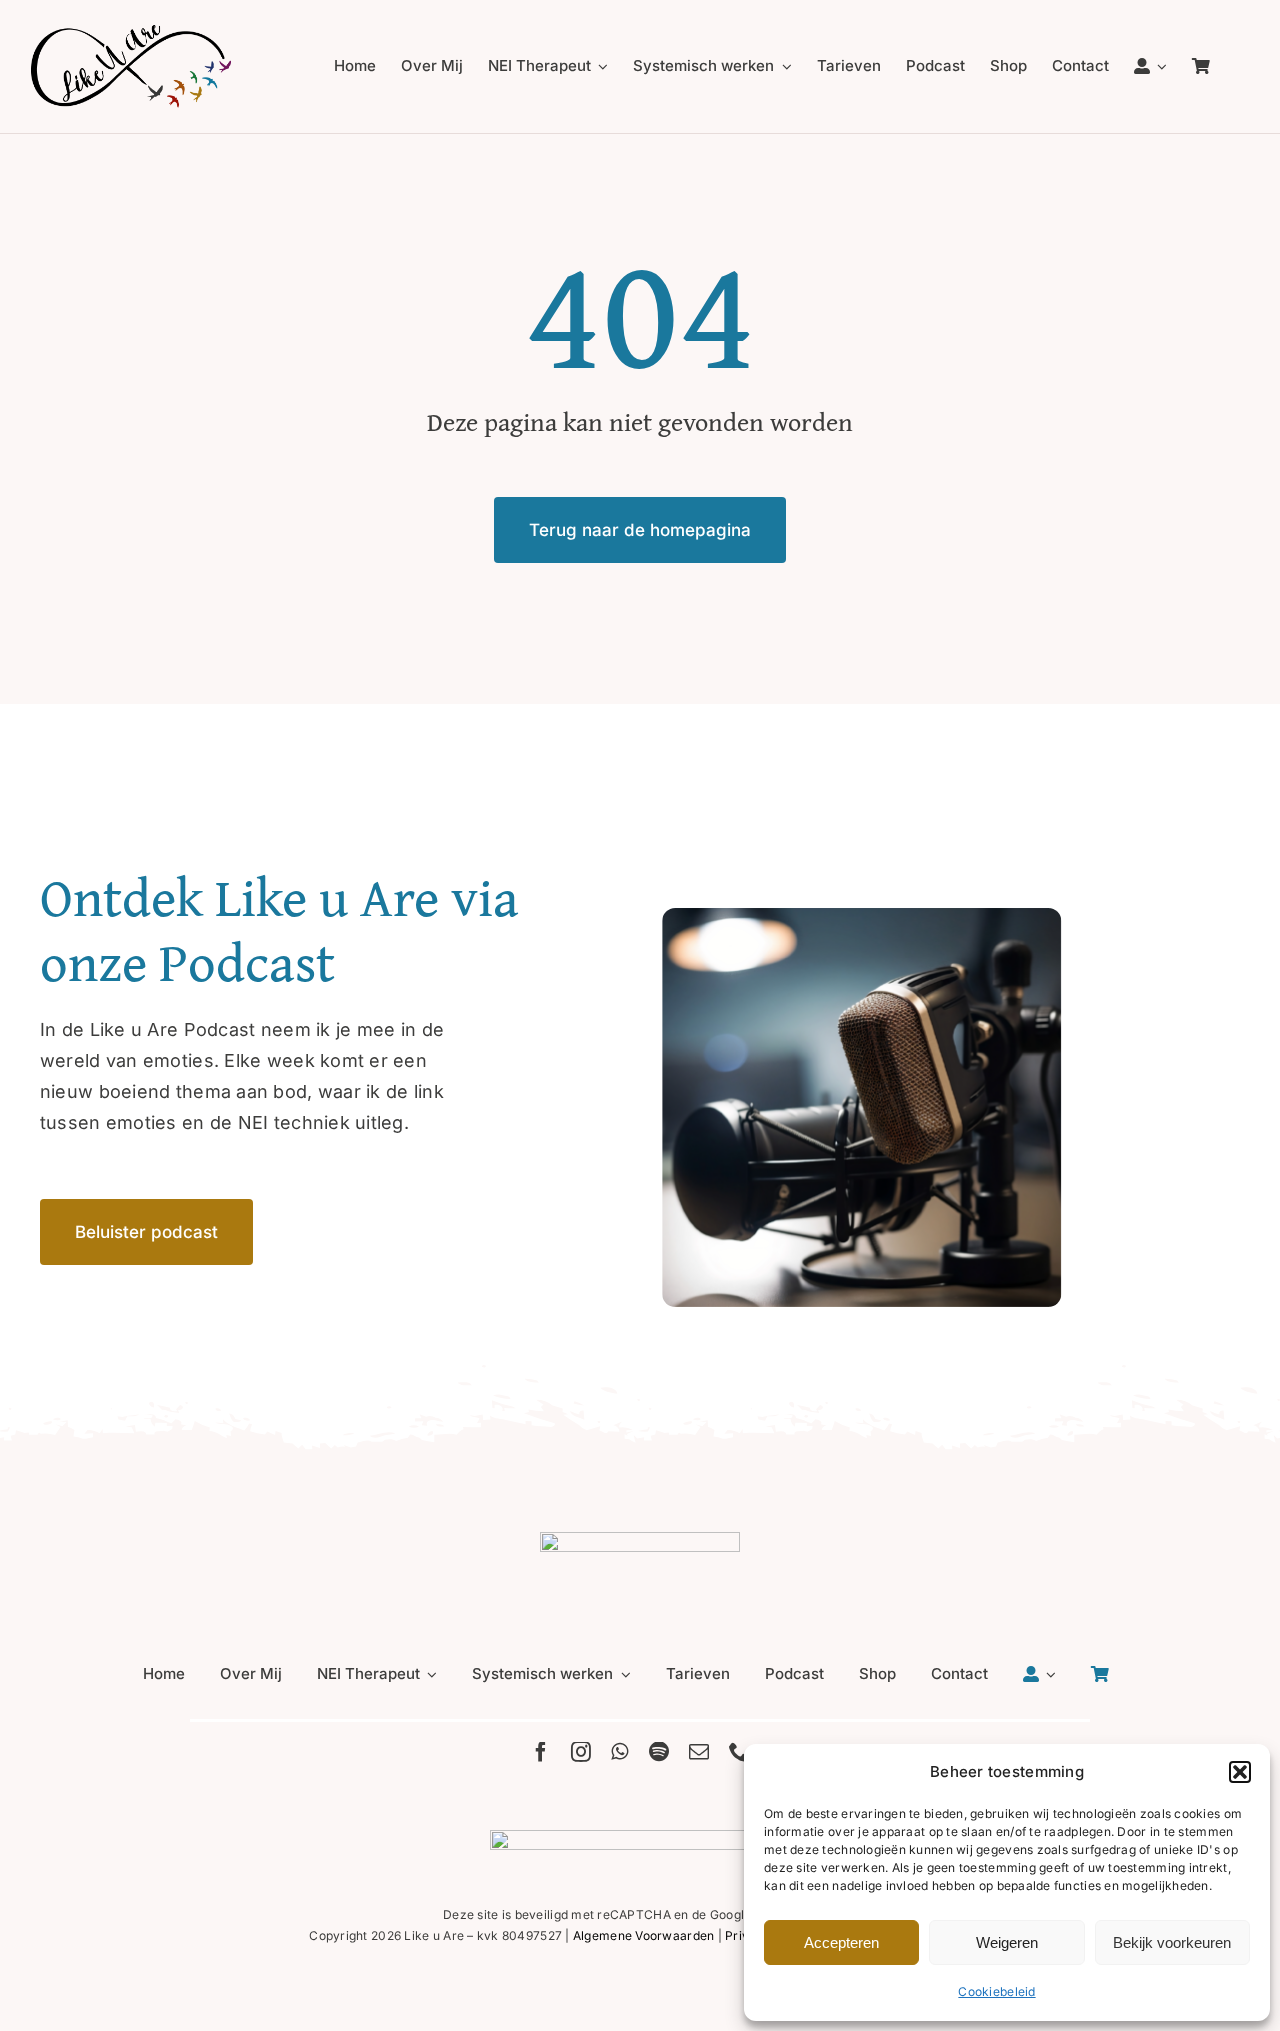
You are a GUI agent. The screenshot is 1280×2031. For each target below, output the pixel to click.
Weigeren (1007, 1942)
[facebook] (541, 1752)
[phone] (739, 1752)
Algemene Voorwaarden (643, 1935)
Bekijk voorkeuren (1172, 1942)
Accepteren (841, 1942)
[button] (1240, 1772)
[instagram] (581, 1752)
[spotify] (659, 1752)
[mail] (699, 1752)
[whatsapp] (619, 1752)
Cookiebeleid (996, 1991)
